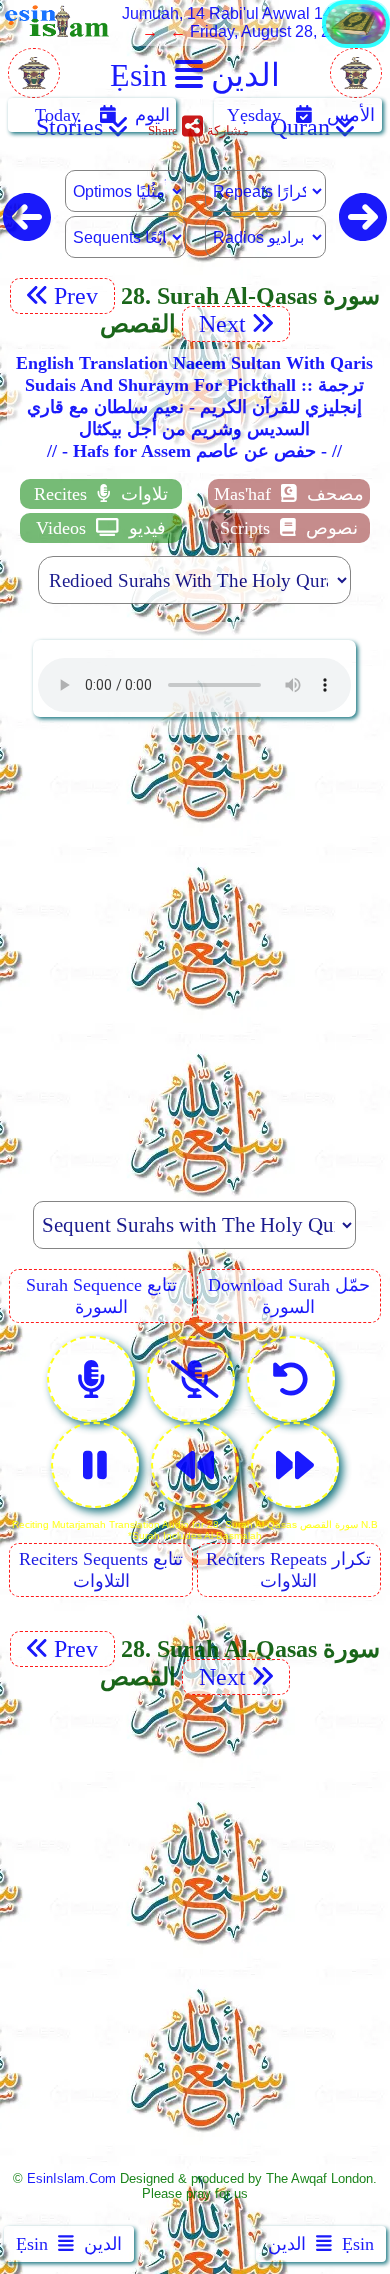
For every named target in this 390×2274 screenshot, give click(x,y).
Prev (79, 296)
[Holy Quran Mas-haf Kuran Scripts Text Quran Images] (356, 42)
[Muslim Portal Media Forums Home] (34, 83)
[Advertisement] (195, 948)
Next (219, 324)
